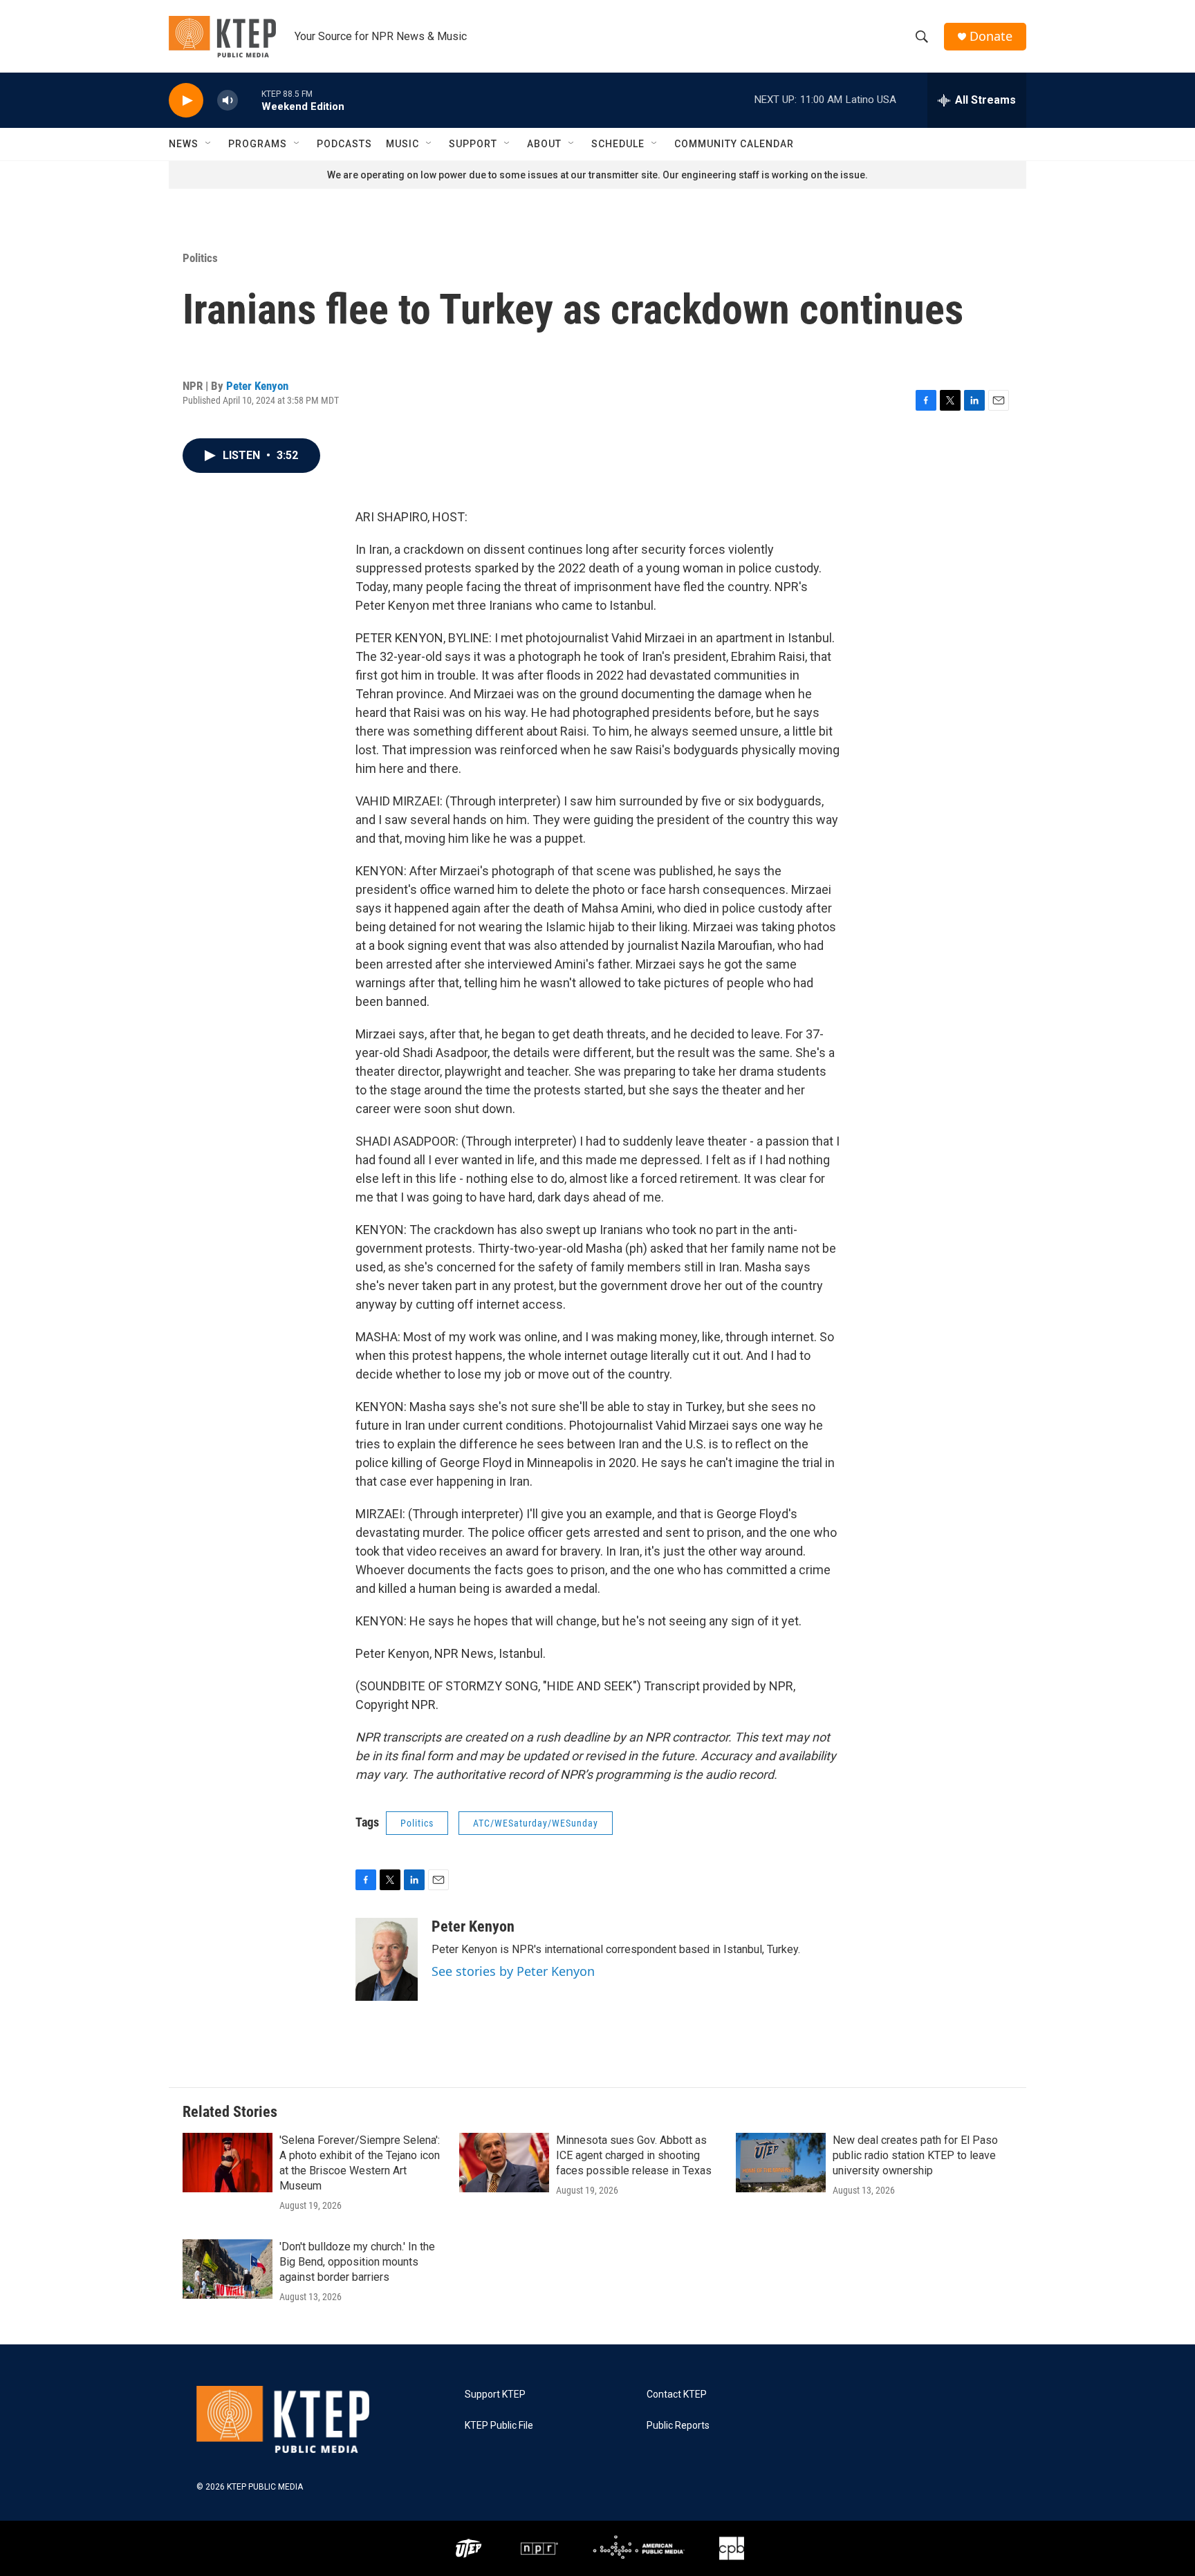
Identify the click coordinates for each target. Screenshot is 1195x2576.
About (544, 144)
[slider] (250, 100)
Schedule (618, 144)
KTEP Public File (499, 2426)
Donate (991, 36)
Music (402, 144)
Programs (258, 144)
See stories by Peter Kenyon (513, 1971)
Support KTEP (495, 2395)
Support (473, 144)
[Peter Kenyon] (387, 1959)
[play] (186, 101)
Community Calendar (734, 144)
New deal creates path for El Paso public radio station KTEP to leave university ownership (915, 2155)
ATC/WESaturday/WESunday (536, 1823)
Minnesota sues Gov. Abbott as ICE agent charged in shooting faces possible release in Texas (634, 2155)
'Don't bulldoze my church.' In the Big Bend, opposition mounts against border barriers (357, 2262)
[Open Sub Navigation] (209, 144)
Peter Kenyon (257, 386)
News (184, 144)
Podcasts (344, 144)
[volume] (228, 101)
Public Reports (678, 2426)
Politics (200, 258)
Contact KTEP (677, 2395)
